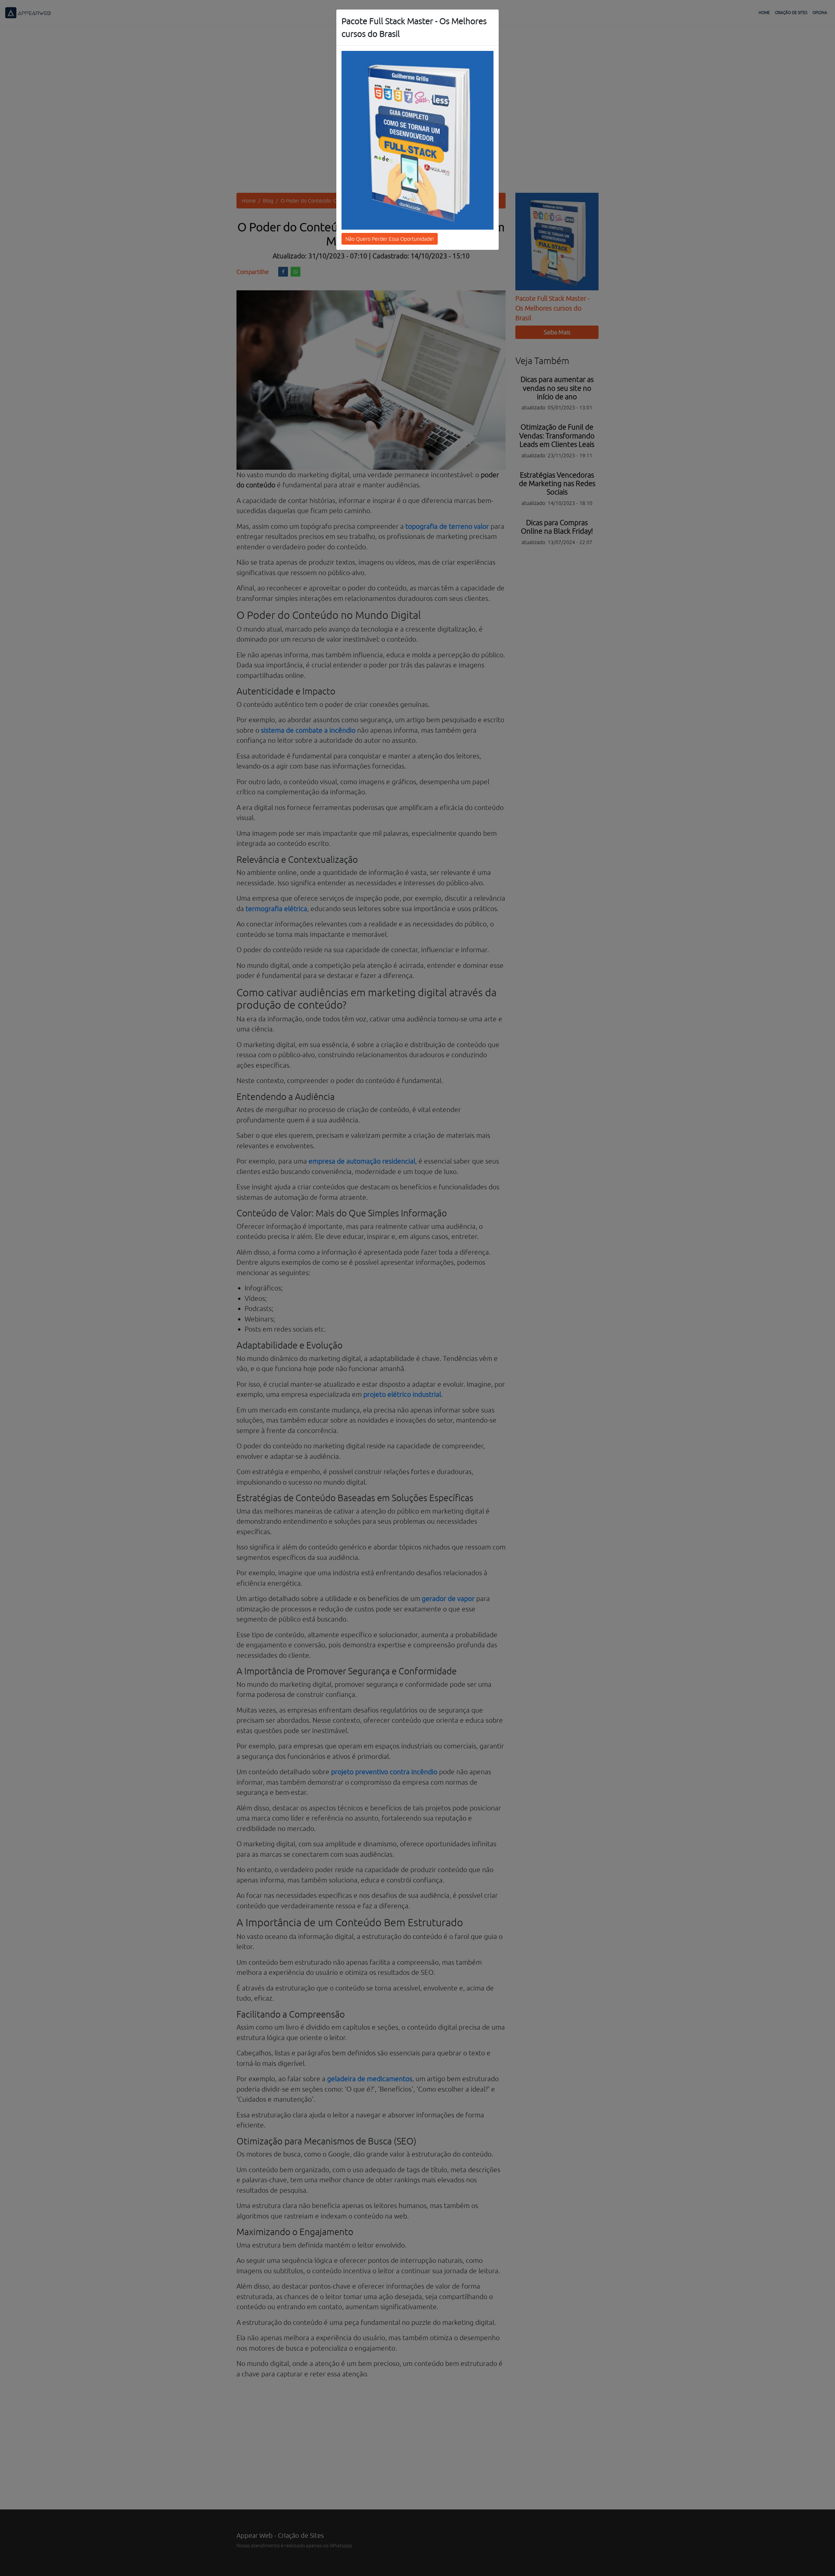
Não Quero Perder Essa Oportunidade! (390, 239)
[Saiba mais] (417, 140)
